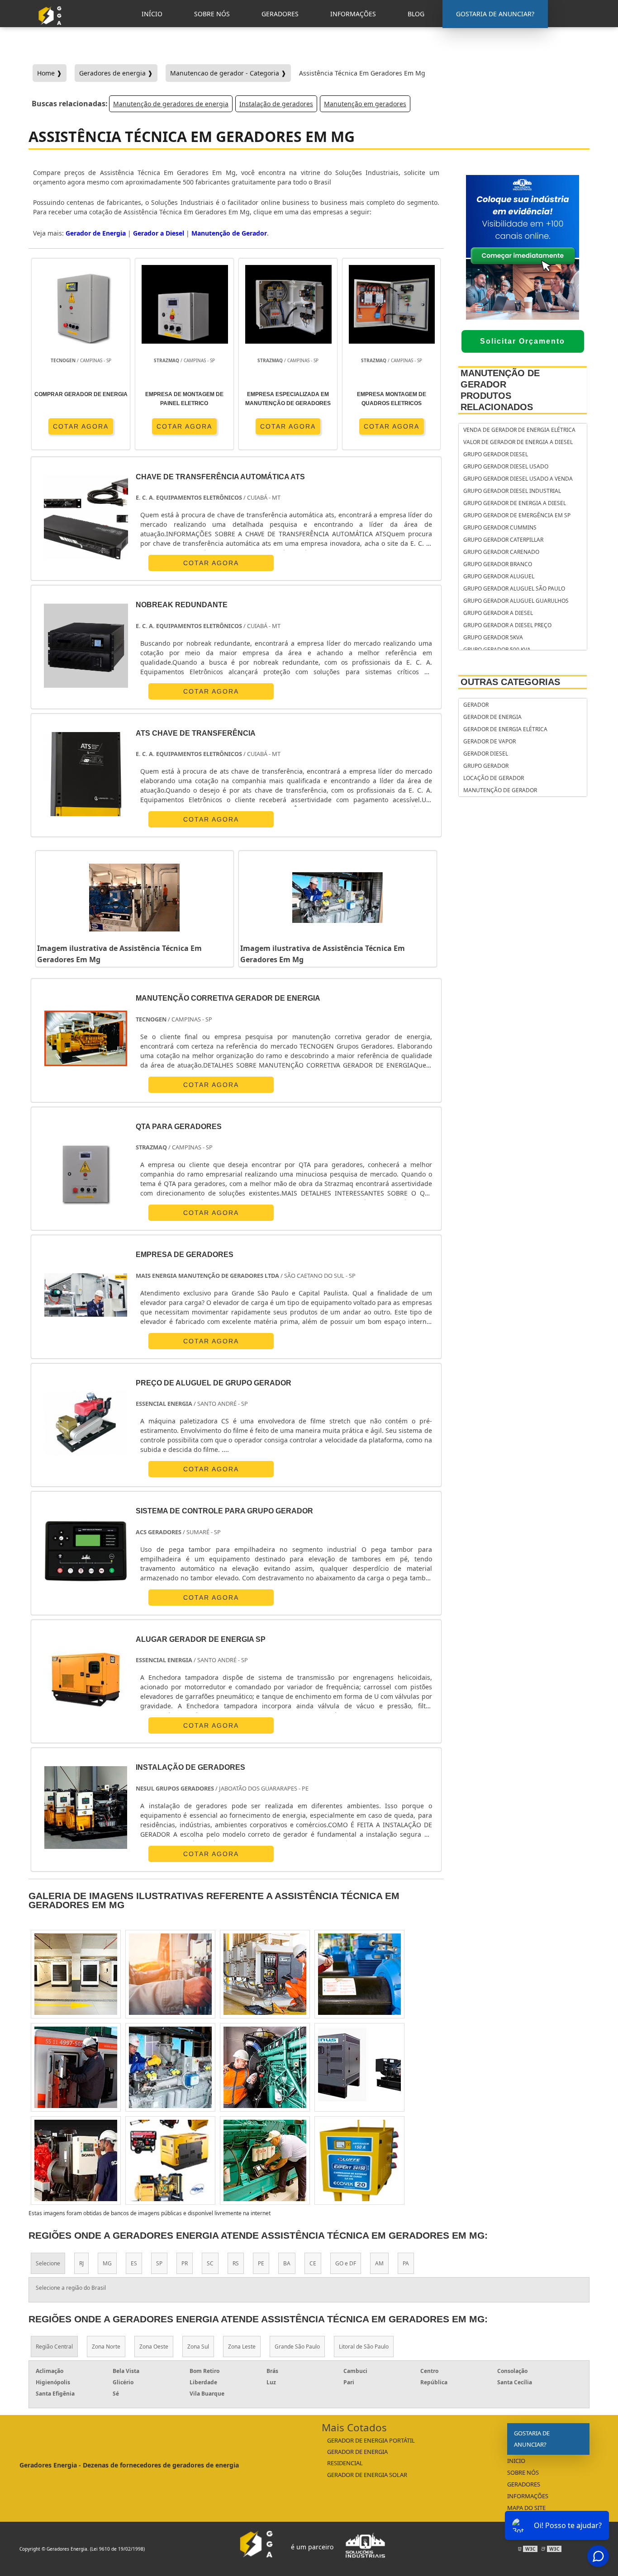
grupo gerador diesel (496, 454)
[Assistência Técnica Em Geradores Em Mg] (135, 898)
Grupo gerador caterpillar (503, 540)
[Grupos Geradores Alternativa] (52, 28)
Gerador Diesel (486, 754)
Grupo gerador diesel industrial (512, 491)
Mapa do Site (526, 2508)
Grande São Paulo (297, 2347)
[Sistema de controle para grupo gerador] (86, 1551)
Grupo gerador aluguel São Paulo (514, 588)
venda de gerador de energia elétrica (519, 430)
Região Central (54, 2347)
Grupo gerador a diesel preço (507, 625)
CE (313, 2263)
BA (287, 2263)
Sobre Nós (523, 2472)
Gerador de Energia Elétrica (505, 729)
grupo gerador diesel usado (506, 466)
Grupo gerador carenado (501, 552)
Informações (528, 2496)
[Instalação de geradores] (86, 1808)
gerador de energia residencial (357, 2457)
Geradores (524, 2484)
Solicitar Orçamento (523, 341)
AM (379, 2263)
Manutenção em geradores (365, 104)
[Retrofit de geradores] (76, 2160)
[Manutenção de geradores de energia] (170, 1974)
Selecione (48, 2263)
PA (406, 2263)
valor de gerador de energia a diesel (518, 442)
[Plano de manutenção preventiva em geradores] (265, 1974)
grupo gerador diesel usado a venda (518, 479)
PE (261, 2263)
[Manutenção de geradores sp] (170, 2067)
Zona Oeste (154, 2347)
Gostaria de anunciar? (532, 2439)
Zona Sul (198, 2347)
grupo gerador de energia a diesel (515, 503)
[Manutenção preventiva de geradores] (170, 2160)
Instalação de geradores (276, 104)
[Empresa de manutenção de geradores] (265, 2067)
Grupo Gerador (486, 766)
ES (134, 2263)
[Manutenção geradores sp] (265, 2160)
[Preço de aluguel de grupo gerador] (86, 1423)
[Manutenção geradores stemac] (359, 2067)
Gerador (476, 705)
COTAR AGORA (81, 426)
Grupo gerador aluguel (499, 576)
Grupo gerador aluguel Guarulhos (516, 601)
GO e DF (346, 2263)
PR (185, 2263)
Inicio (516, 2461)
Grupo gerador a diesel (498, 613)
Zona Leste (242, 2347)
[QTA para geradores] (86, 1167)
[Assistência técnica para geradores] (359, 1974)
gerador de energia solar (367, 2475)
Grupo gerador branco (498, 564)
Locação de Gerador (494, 778)
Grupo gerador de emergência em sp (517, 515)
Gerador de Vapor (490, 741)
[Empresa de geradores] (86, 1295)
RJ (81, 2263)
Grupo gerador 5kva (493, 637)
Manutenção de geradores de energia (171, 104)
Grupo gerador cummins (500, 527)
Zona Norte (106, 2347)
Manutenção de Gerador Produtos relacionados (500, 390)
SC (210, 2263)
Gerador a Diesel (159, 233)
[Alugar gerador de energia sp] (86, 1680)
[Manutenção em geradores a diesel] (76, 2067)
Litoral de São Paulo (364, 2347)
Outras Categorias (510, 682)
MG (107, 2263)
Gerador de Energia (96, 233)
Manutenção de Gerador (229, 233)
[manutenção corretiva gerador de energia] (86, 1038)
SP (159, 2263)
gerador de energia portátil (371, 2440)
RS (236, 2263)
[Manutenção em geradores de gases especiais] (359, 2160)
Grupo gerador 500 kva (497, 650)
